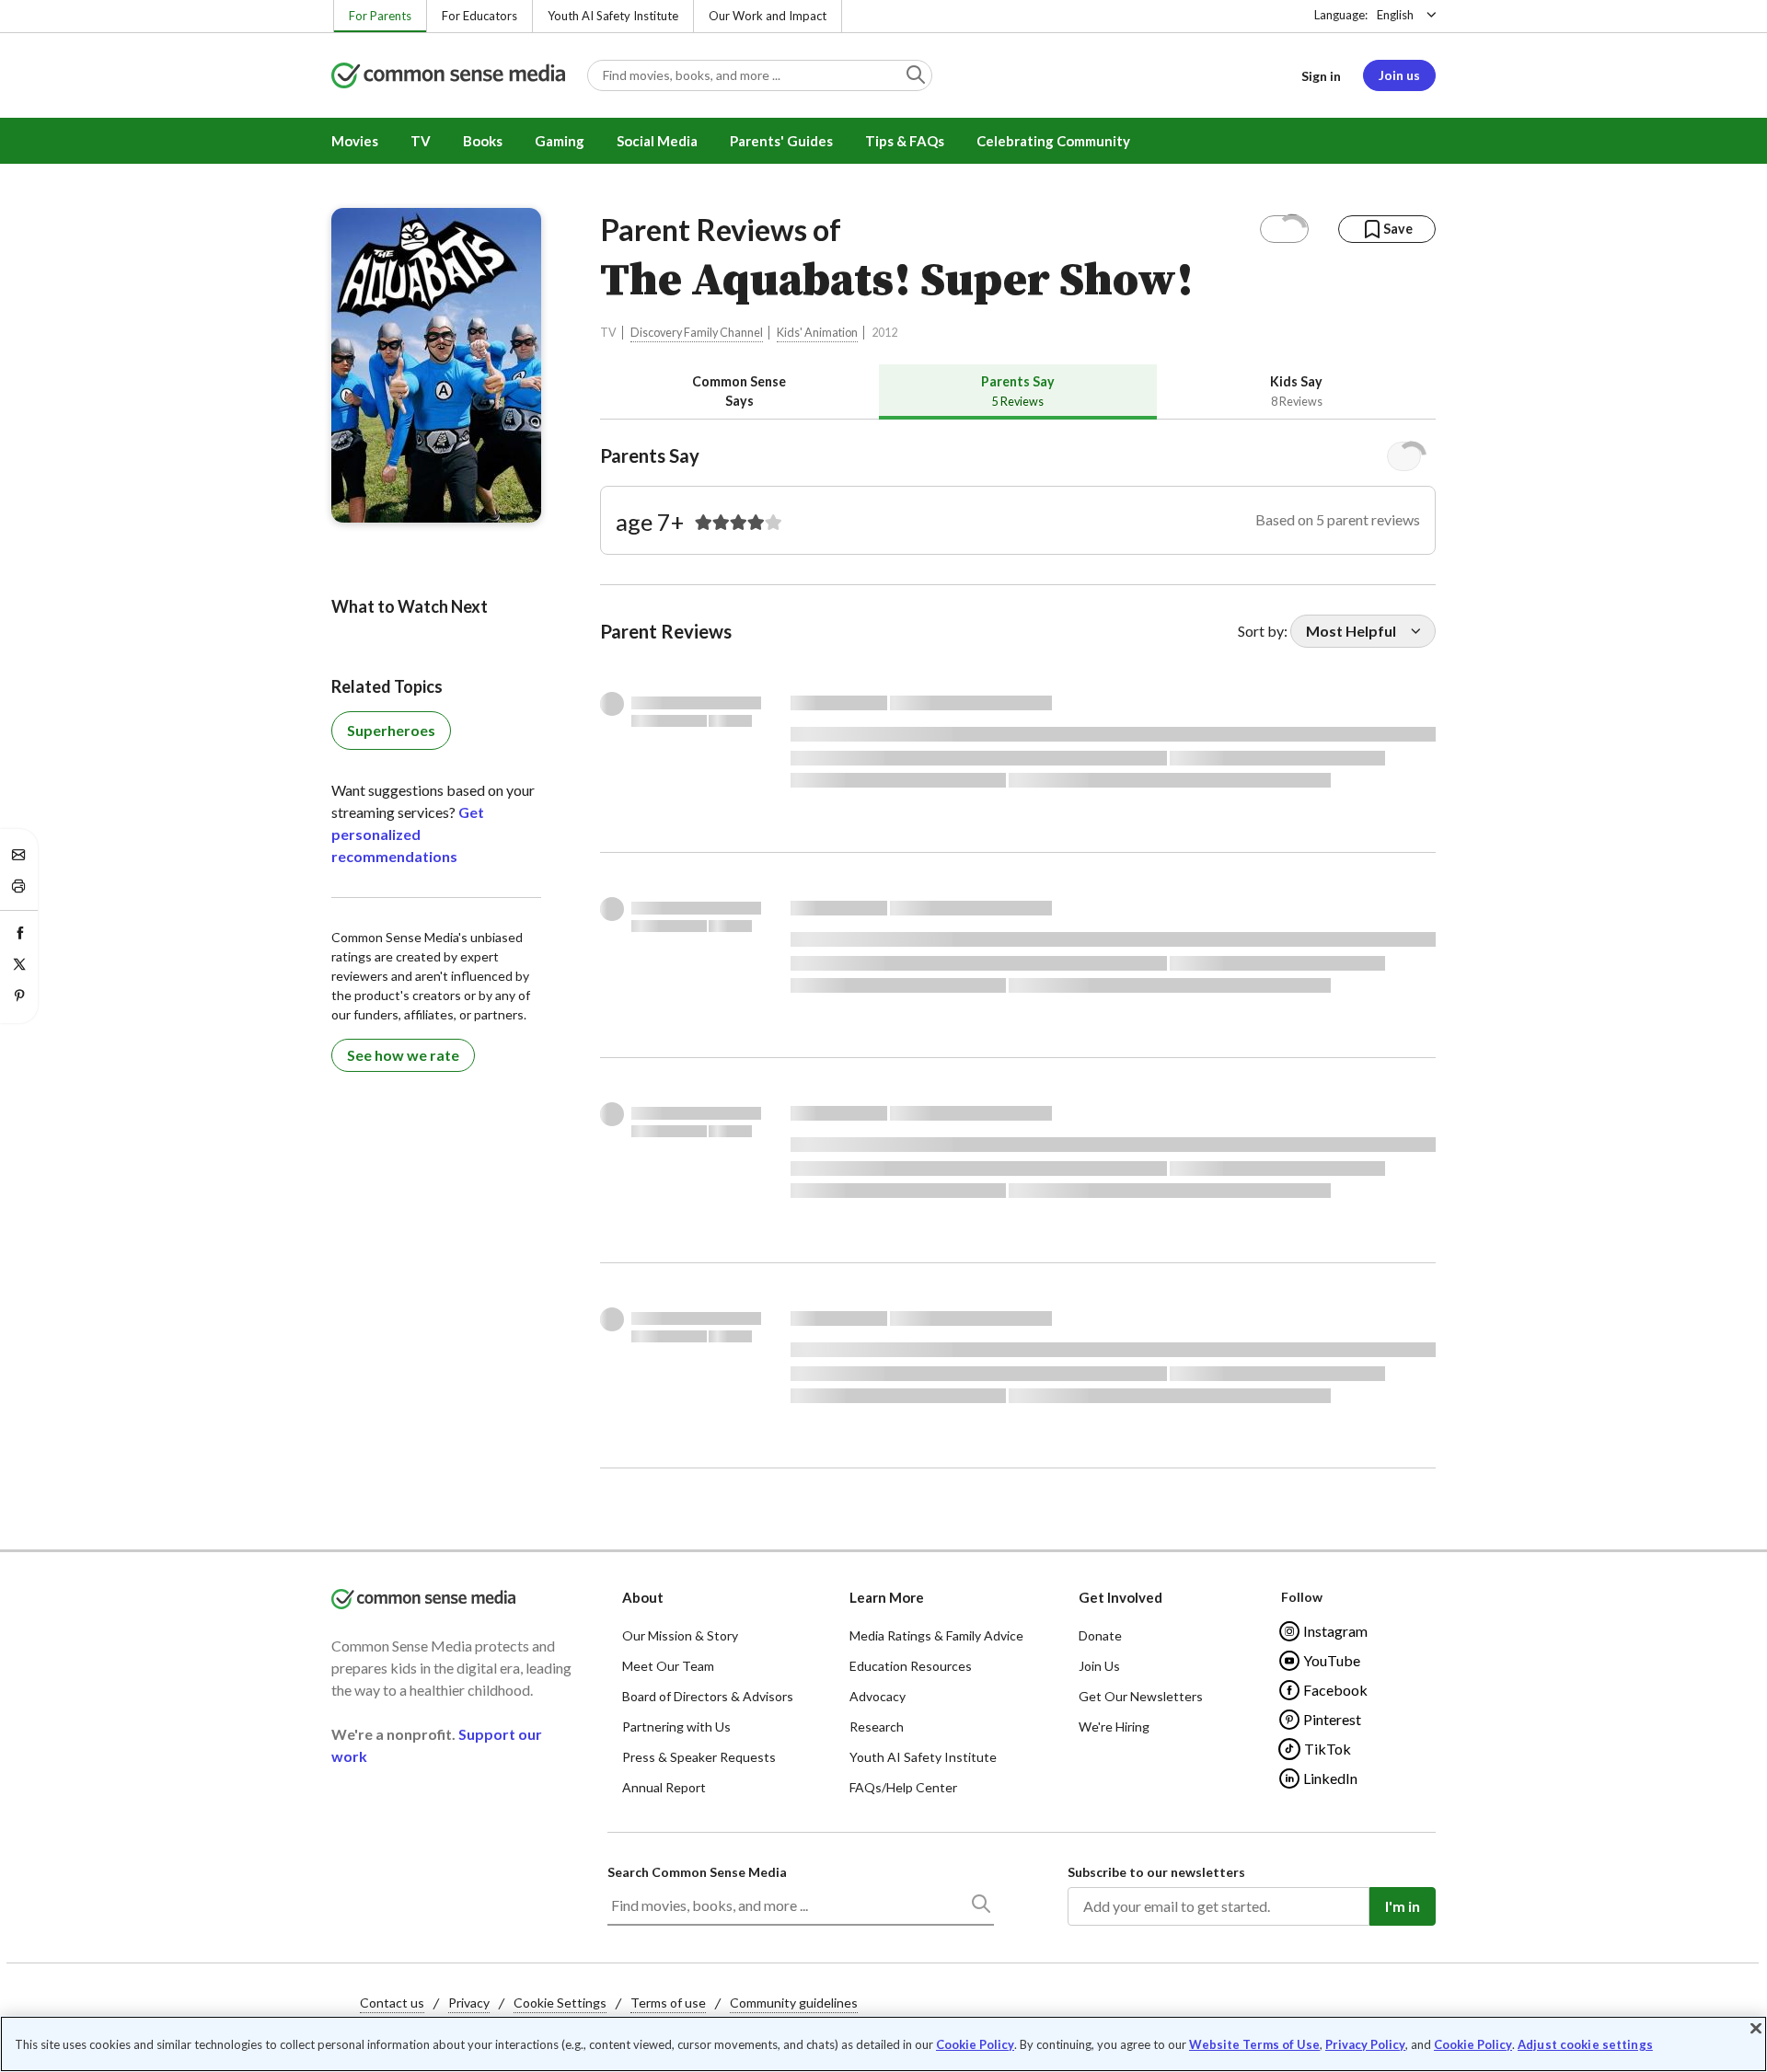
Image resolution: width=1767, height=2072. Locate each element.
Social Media (657, 141)
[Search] (980, 1907)
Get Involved (1120, 1597)
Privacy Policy (1365, 2044)
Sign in (1321, 76)
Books (483, 141)
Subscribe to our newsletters (1156, 1872)
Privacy (469, 2003)
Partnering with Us (676, 1727)
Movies (355, 141)
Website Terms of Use (1254, 2044)
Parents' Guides (781, 141)
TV (421, 141)
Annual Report (664, 1787)
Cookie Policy (975, 2044)
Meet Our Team (668, 1666)
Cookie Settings (560, 2003)
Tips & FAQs (905, 141)
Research (877, 1727)
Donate (1100, 1635)
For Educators (479, 16)
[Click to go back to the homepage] (448, 77)
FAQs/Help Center (903, 1787)
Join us (1399, 75)
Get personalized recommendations (408, 834)
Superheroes (391, 730)
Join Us (1099, 1666)
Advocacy (878, 1696)
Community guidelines (794, 2003)
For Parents (380, 16)
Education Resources (911, 1666)
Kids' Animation (817, 333)
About (643, 1597)
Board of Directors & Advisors (708, 1696)
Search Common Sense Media (697, 1872)
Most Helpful (1351, 631)
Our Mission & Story (680, 1635)
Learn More (887, 1597)
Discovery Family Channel (697, 333)
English (1395, 15)
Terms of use (668, 2003)
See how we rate (403, 1055)
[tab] (739, 391)
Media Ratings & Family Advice (936, 1635)
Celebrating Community (1053, 141)
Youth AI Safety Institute (613, 16)
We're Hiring (1114, 1727)
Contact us (392, 2003)
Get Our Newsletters (1141, 1696)
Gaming (560, 141)
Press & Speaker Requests (699, 1757)
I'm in (1403, 1906)
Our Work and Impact (768, 16)
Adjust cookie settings (1585, 2045)
